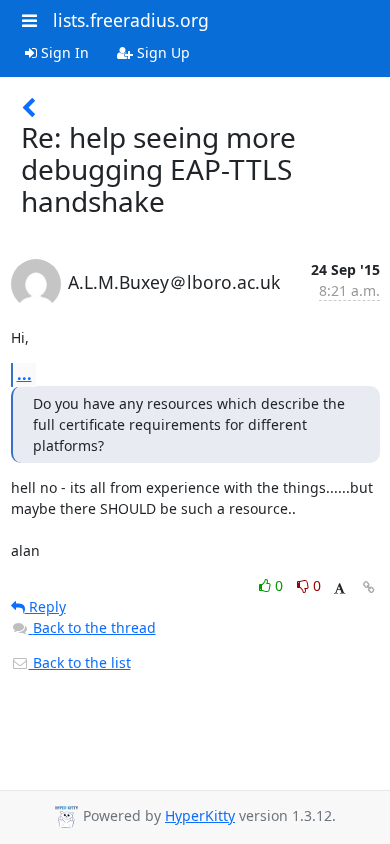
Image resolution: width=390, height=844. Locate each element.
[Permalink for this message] (369, 587)
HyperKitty (200, 815)
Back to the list (80, 662)
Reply (45, 606)
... (24, 374)
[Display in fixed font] (339, 588)
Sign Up (161, 52)
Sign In (63, 52)
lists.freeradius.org (131, 20)
